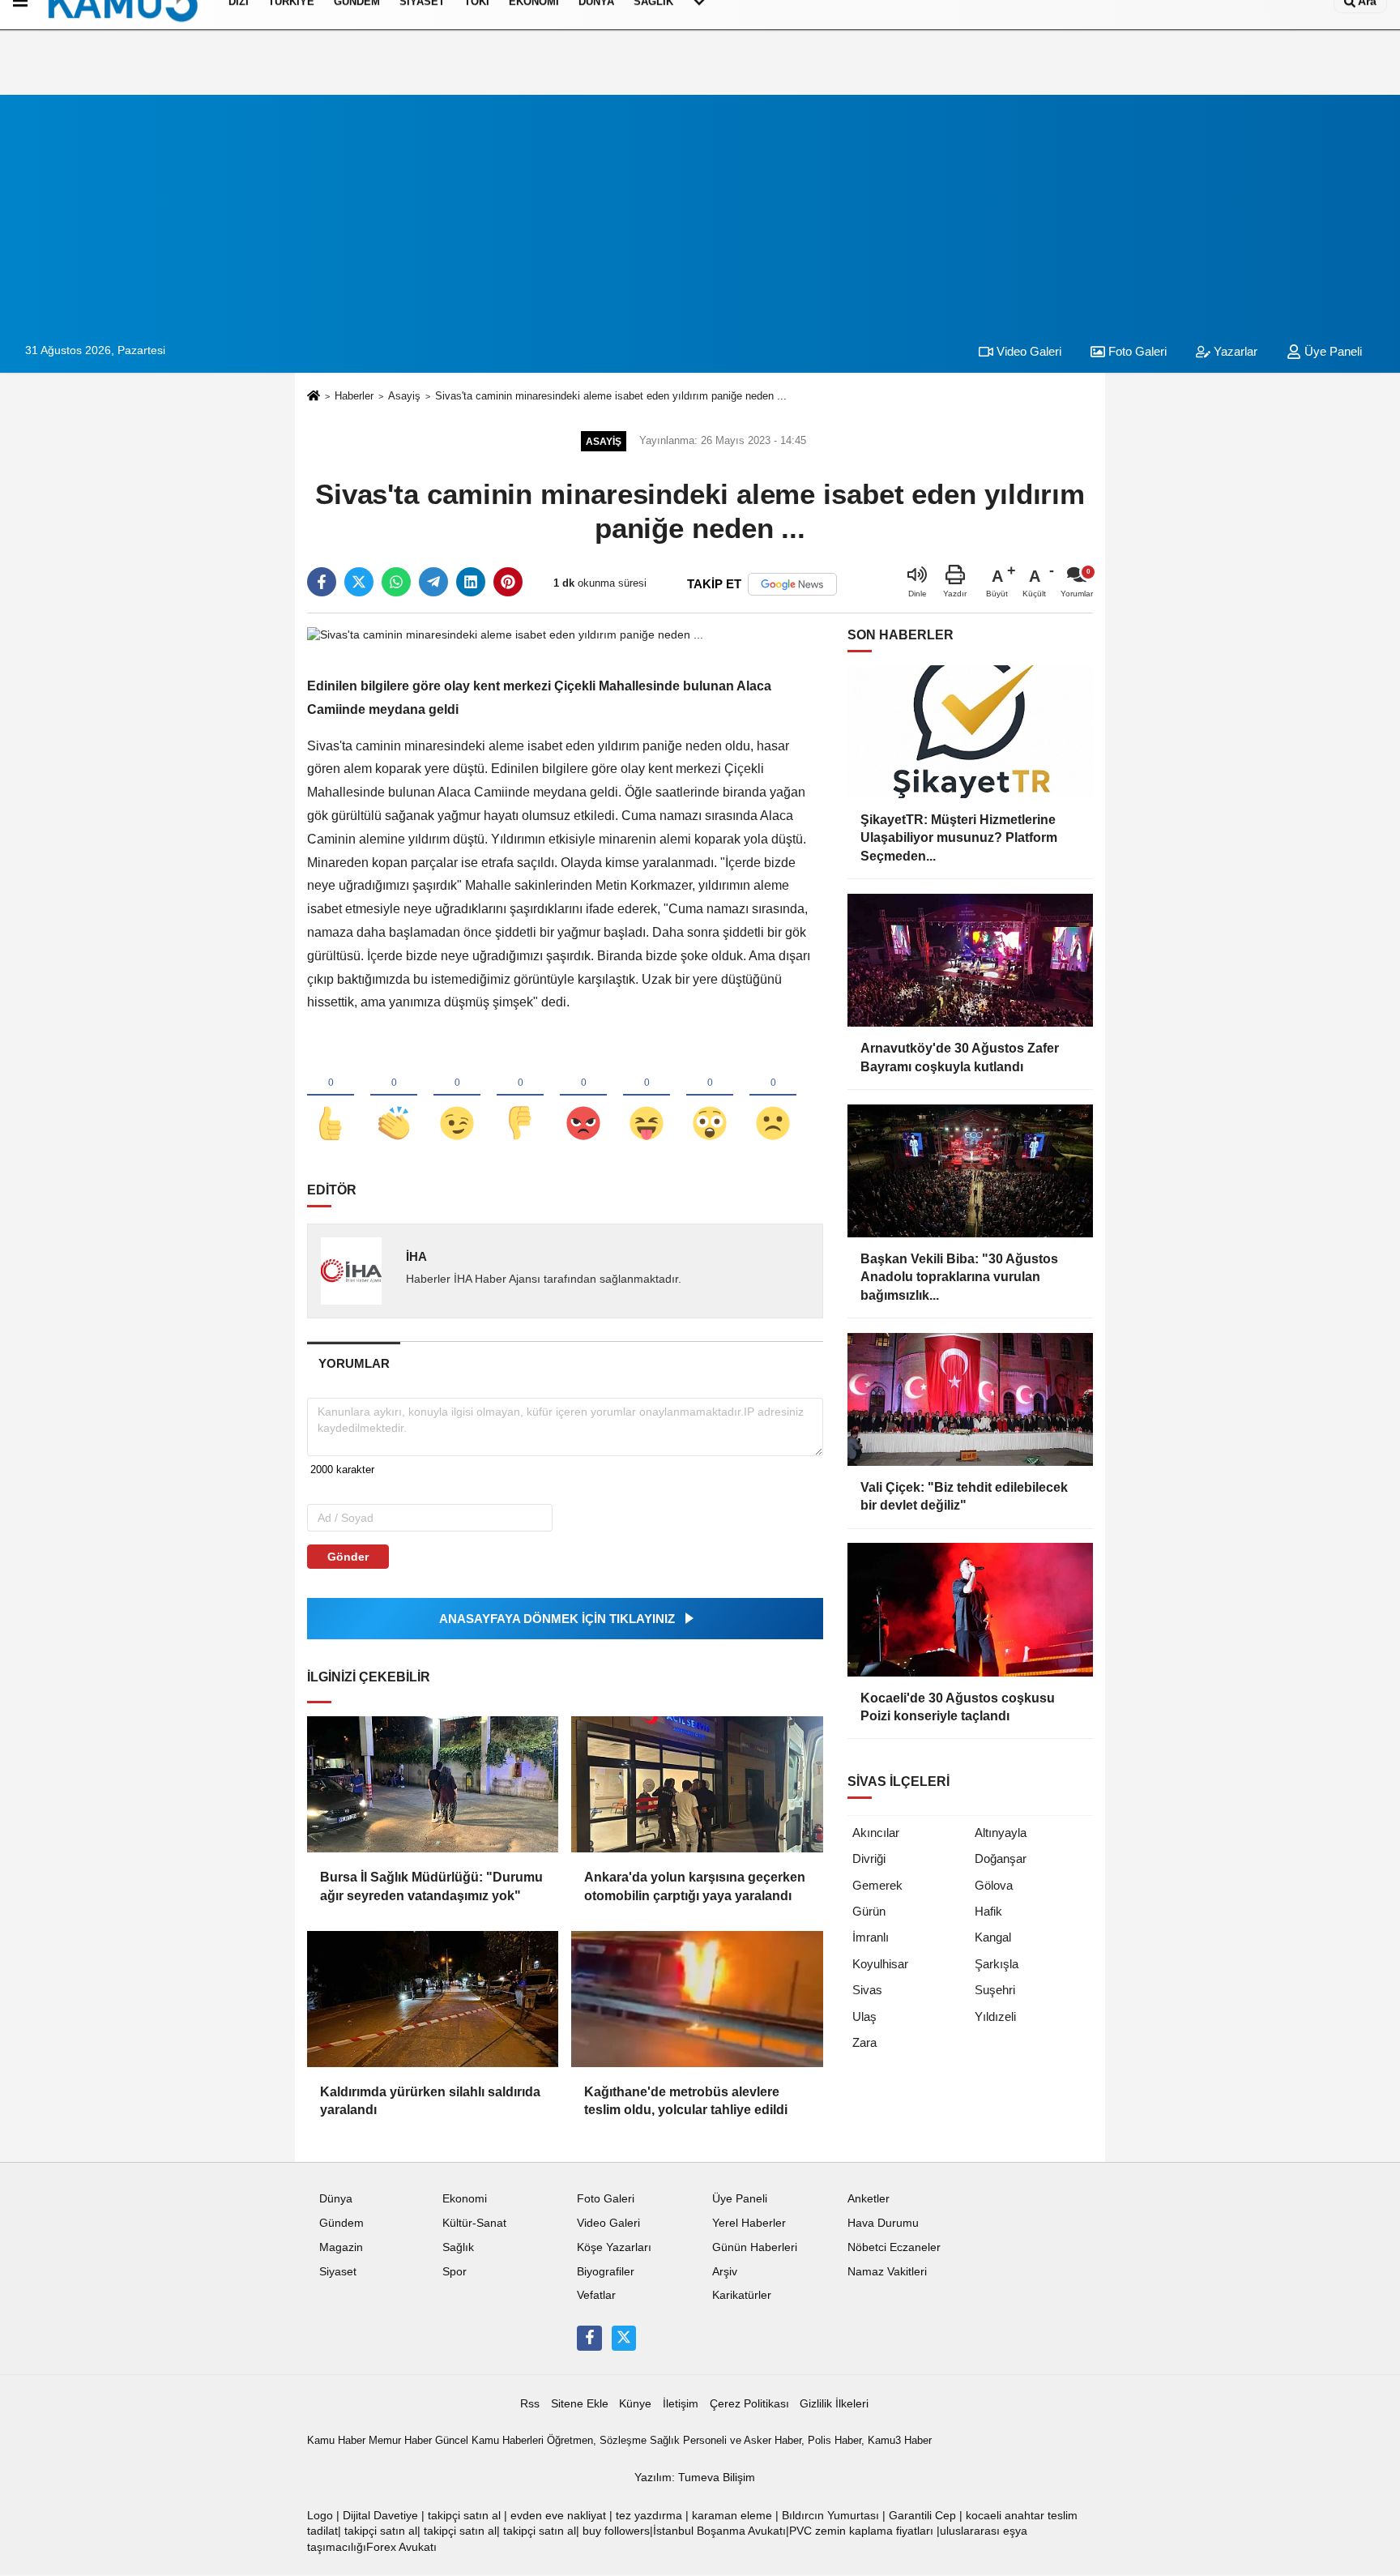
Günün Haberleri (755, 2247)
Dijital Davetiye (380, 2516)
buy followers (616, 2531)
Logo (320, 2516)
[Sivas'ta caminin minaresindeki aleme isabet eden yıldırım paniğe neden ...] (505, 634)
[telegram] (433, 582)
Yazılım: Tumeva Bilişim (695, 2478)
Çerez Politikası (749, 2404)
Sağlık (458, 2247)
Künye (635, 2404)
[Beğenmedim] (520, 1096)
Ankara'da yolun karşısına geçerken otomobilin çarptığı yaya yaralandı (695, 1886)
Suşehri (995, 1990)
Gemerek (877, 1885)
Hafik (988, 1911)
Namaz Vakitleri (887, 2272)
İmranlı (871, 1937)
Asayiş (404, 396)
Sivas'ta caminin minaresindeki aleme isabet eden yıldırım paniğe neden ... (611, 396)
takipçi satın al (464, 2516)
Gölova (994, 1885)
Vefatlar (596, 2295)
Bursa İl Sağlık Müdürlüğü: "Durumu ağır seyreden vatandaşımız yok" (431, 1886)
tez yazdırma (649, 2516)
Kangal (993, 1937)
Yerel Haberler (749, 2223)
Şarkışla (997, 1964)
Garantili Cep (922, 2516)
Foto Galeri (1136, 351)
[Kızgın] (583, 1096)
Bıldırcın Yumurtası (830, 2516)
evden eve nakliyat (558, 2516)
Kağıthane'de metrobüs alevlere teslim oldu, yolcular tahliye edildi (686, 2101)
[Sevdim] (457, 1096)
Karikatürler (742, 2295)
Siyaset (338, 2272)
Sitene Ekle (580, 2404)
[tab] (354, 1363)
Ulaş (864, 2016)
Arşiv (725, 2272)
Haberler (354, 396)
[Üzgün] (773, 1096)
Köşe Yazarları (614, 2247)
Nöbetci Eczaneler (894, 2247)
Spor (455, 2272)
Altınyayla (1001, 1833)
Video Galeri (1027, 351)
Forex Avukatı (401, 2547)
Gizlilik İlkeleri (834, 2404)
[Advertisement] (700, 208)
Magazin (341, 2247)
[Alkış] (394, 1096)
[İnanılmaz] (710, 1096)
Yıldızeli (995, 2016)
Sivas (867, 1990)
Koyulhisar (880, 1964)
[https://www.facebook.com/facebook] (589, 2338)
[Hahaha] (647, 1096)
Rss (530, 2404)
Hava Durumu (883, 2223)
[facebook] (322, 582)
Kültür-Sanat (474, 2223)
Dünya (336, 2199)
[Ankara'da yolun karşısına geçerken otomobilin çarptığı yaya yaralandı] (697, 1784)
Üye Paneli (1332, 351)
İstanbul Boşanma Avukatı (719, 2531)
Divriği (869, 1858)
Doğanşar (1001, 1858)
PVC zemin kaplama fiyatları (861, 2531)
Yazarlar (1234, 351)
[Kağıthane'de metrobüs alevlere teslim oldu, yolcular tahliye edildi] (697, 1999)
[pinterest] (508, 582)
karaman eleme (732, 2516)
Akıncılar (876, 1833)
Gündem (341, 2223)
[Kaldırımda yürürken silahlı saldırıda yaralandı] (433, 1999)
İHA (416, 1256)
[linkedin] (471, 582)
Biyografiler (606, 2272)
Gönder (348, 1557)
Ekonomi (465, 2199)
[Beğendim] (331, 1096)
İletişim (681, 2404)
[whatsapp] (396, 582)
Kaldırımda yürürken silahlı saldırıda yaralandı (430, 2101)
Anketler (869, 2199)
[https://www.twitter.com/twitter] (624, 2338)
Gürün (869, 1911)
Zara (864, 2042)
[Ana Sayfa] (314, 397)
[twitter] (359, 582)
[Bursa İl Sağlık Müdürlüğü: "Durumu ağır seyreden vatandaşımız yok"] (433, 1784)
